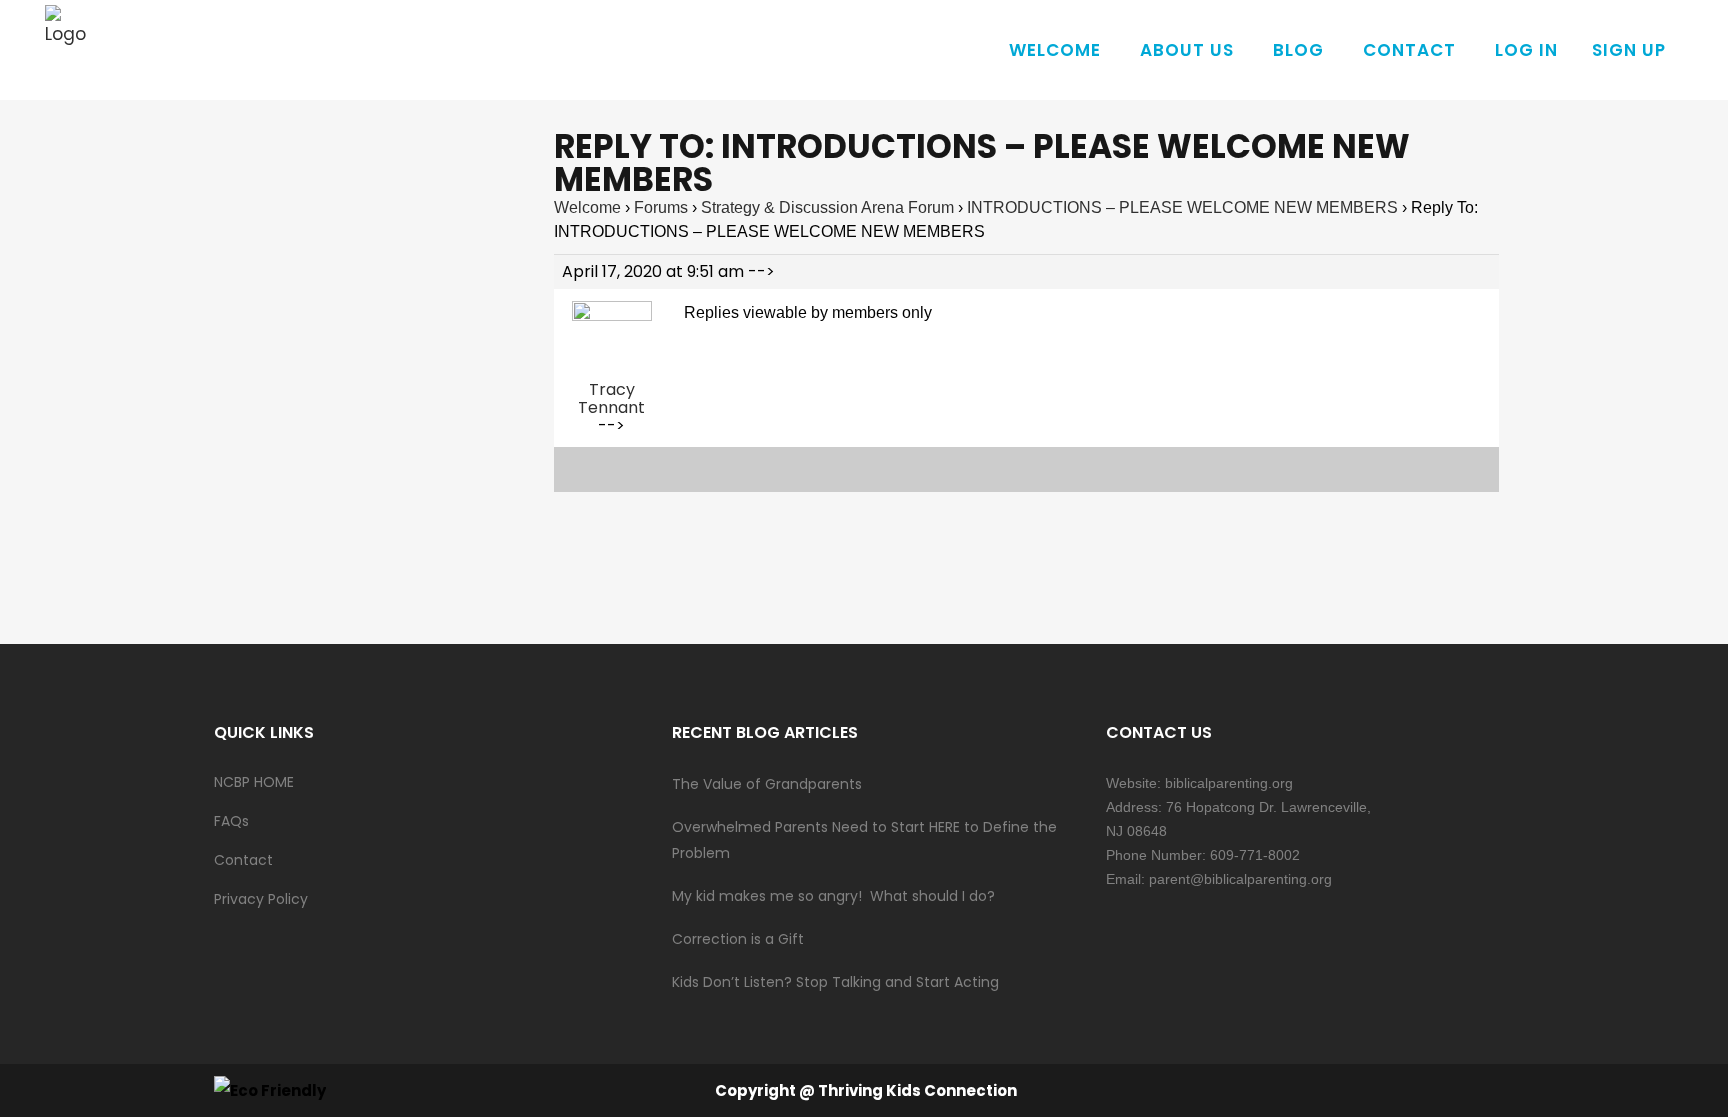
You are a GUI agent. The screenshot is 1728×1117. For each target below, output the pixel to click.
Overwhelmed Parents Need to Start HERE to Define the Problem (864, 840)
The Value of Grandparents (767, 784)
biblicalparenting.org (1229, 783)
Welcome (587, 207)
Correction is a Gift (738, 939)
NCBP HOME (254, 782)
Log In (1526, 50)
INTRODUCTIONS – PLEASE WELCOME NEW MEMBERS (1182, 207)
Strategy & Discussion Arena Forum (827, 207)
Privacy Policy (261, 899)
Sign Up (1629, 50)
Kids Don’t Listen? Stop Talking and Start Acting (835, 982)
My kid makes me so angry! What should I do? (833, 896)
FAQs (231, 821)
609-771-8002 (1255, 855)
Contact (243, 860)
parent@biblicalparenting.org (1240, 879)
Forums (661, 207)
